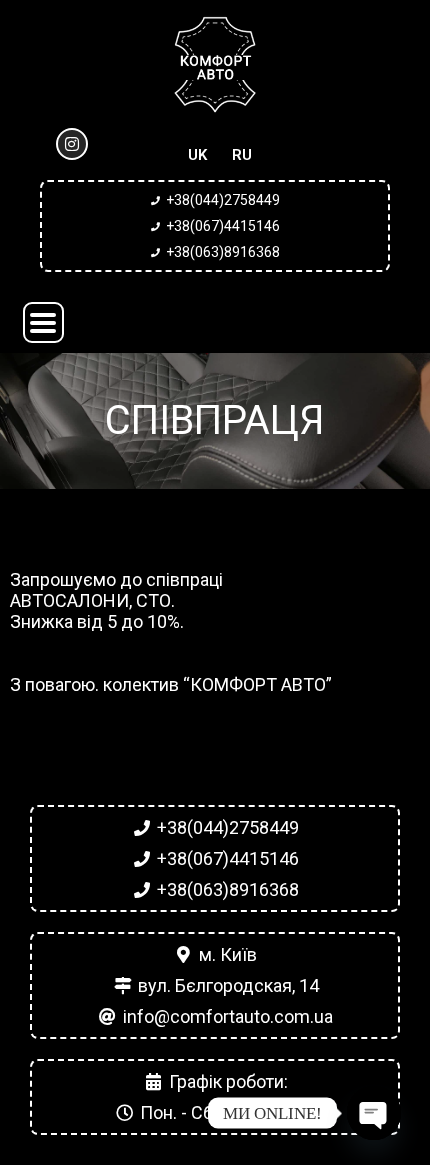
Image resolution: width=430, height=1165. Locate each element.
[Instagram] (72, 144)
